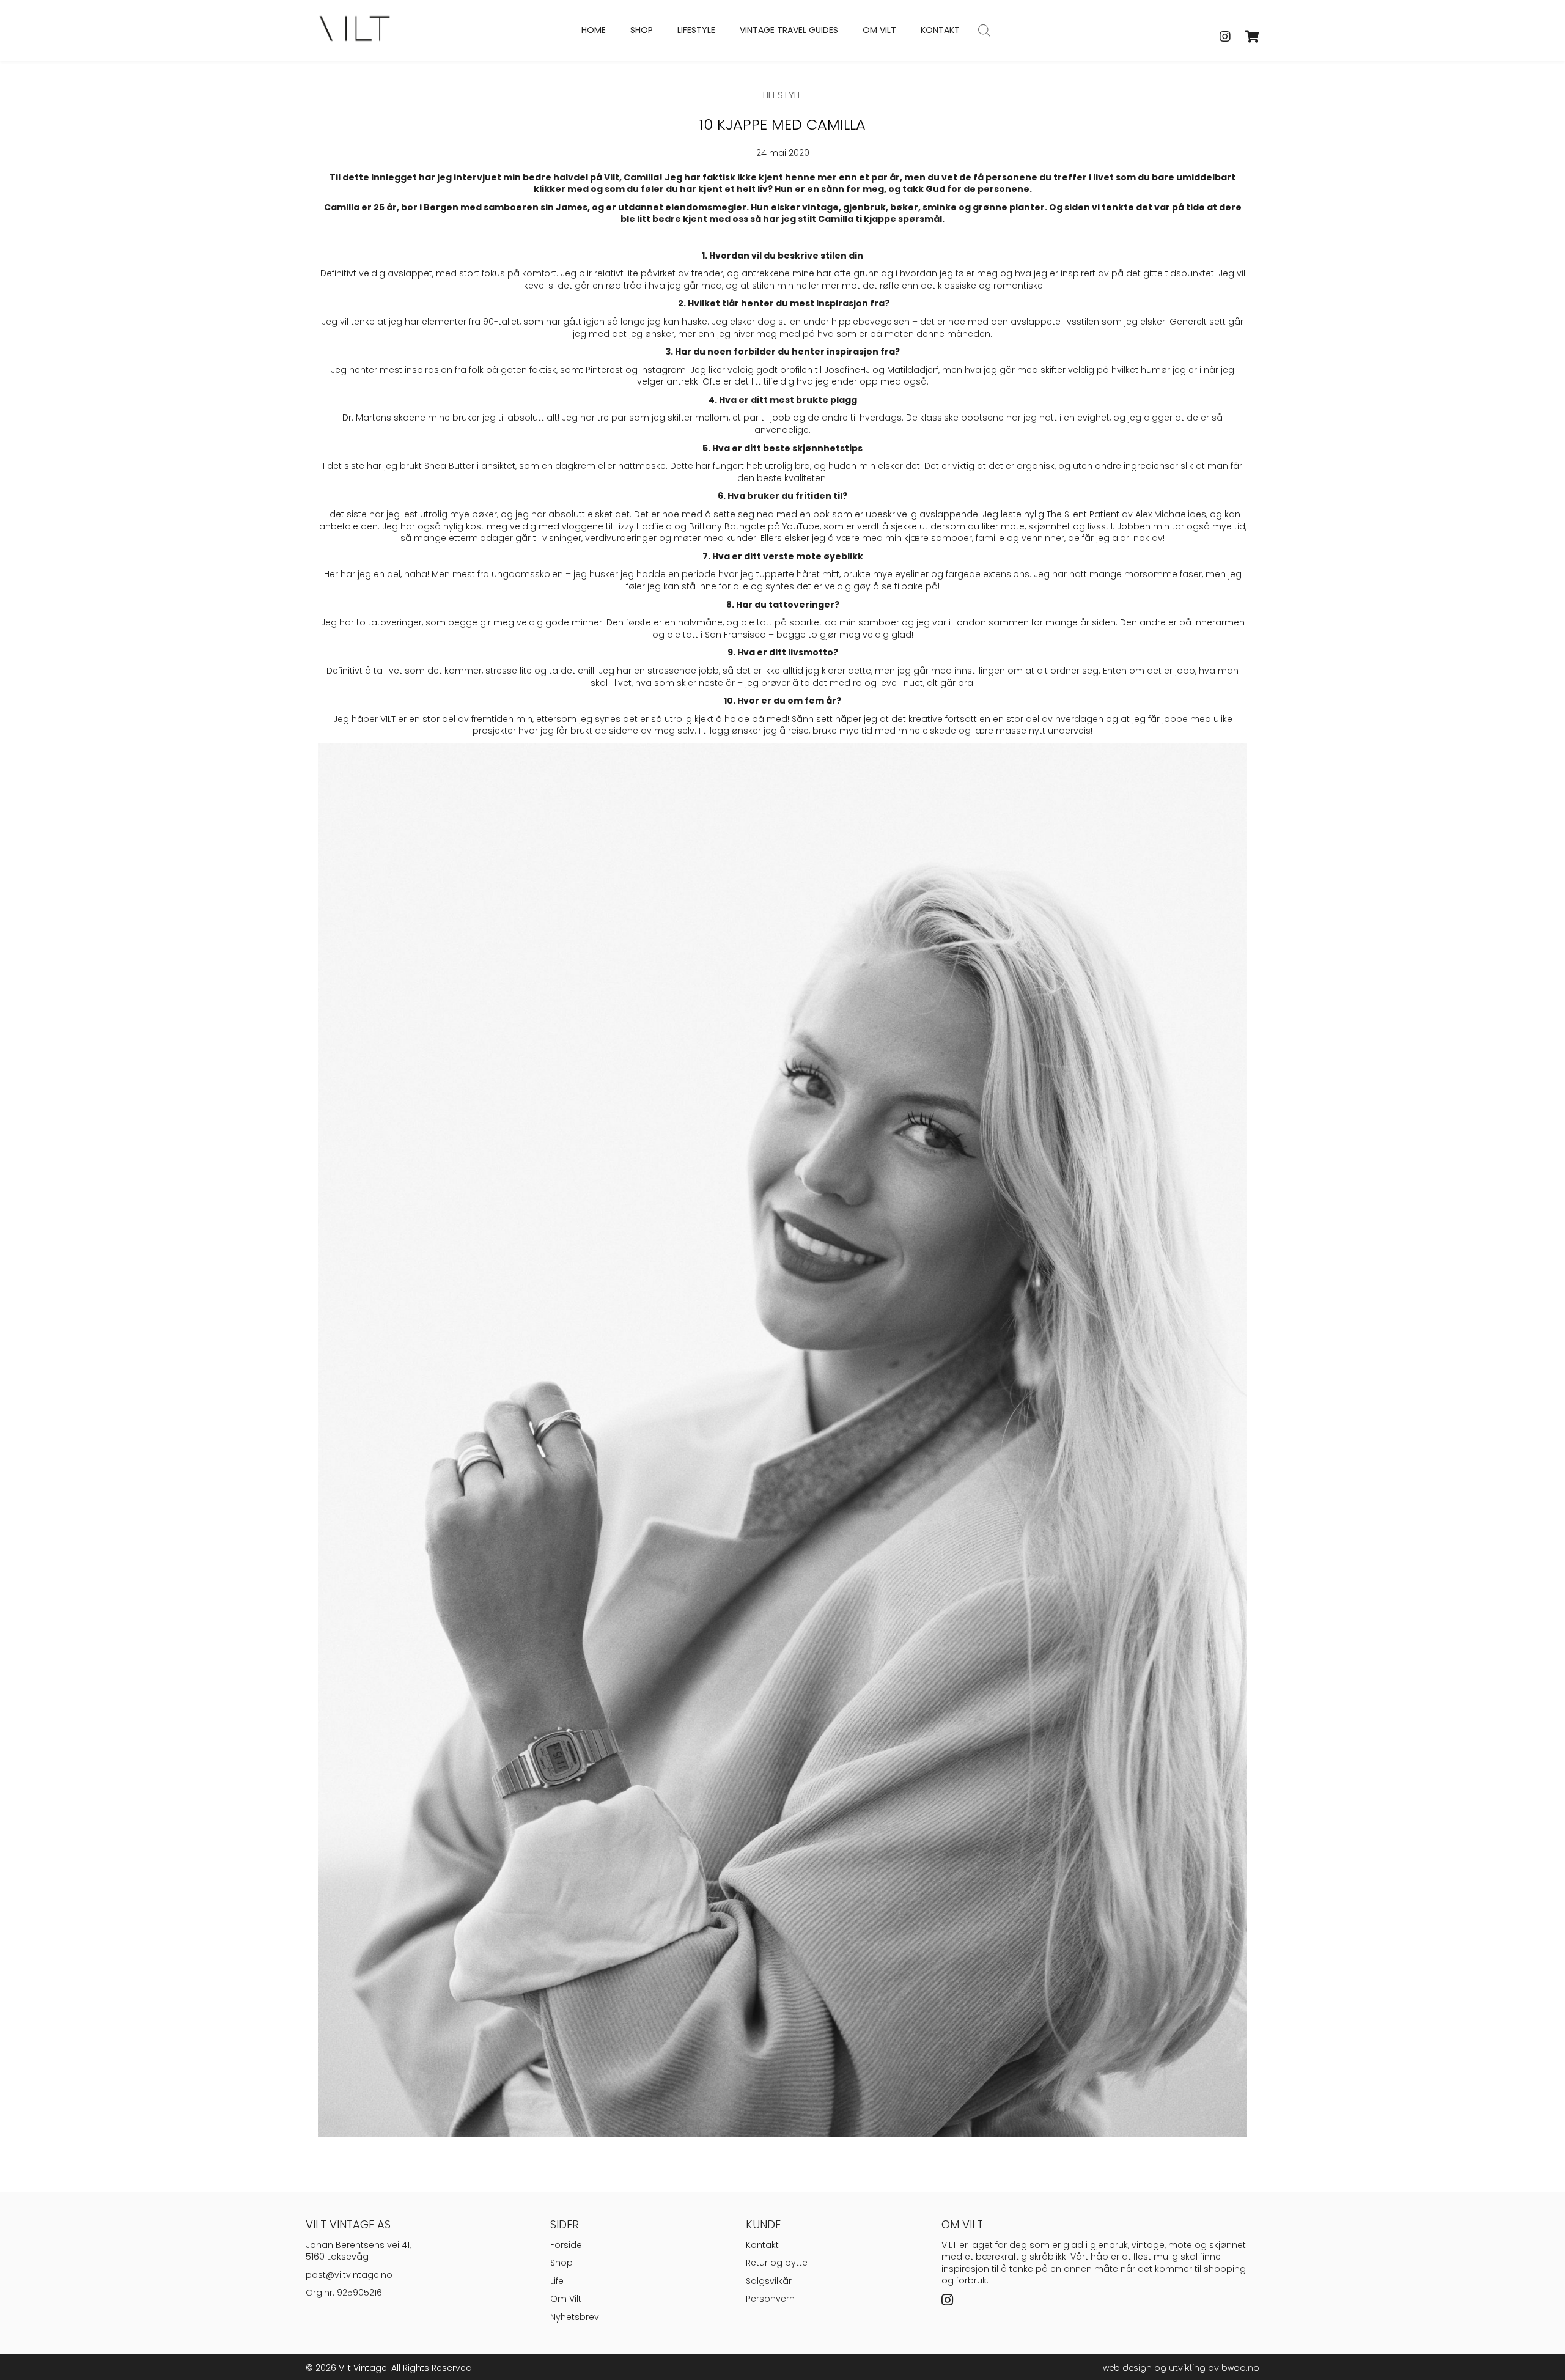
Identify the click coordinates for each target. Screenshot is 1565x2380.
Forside (566, 2245)
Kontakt (762, 2245)
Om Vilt (566, 2299)
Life (557, 2281)
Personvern (770, 2299)
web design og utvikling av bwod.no (1181, 2368)
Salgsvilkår (769, 2281)
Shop (562, 2263)
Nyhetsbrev (575, 2317)
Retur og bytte (777, 2263)
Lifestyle (783, 95)
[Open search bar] (984, 30)
